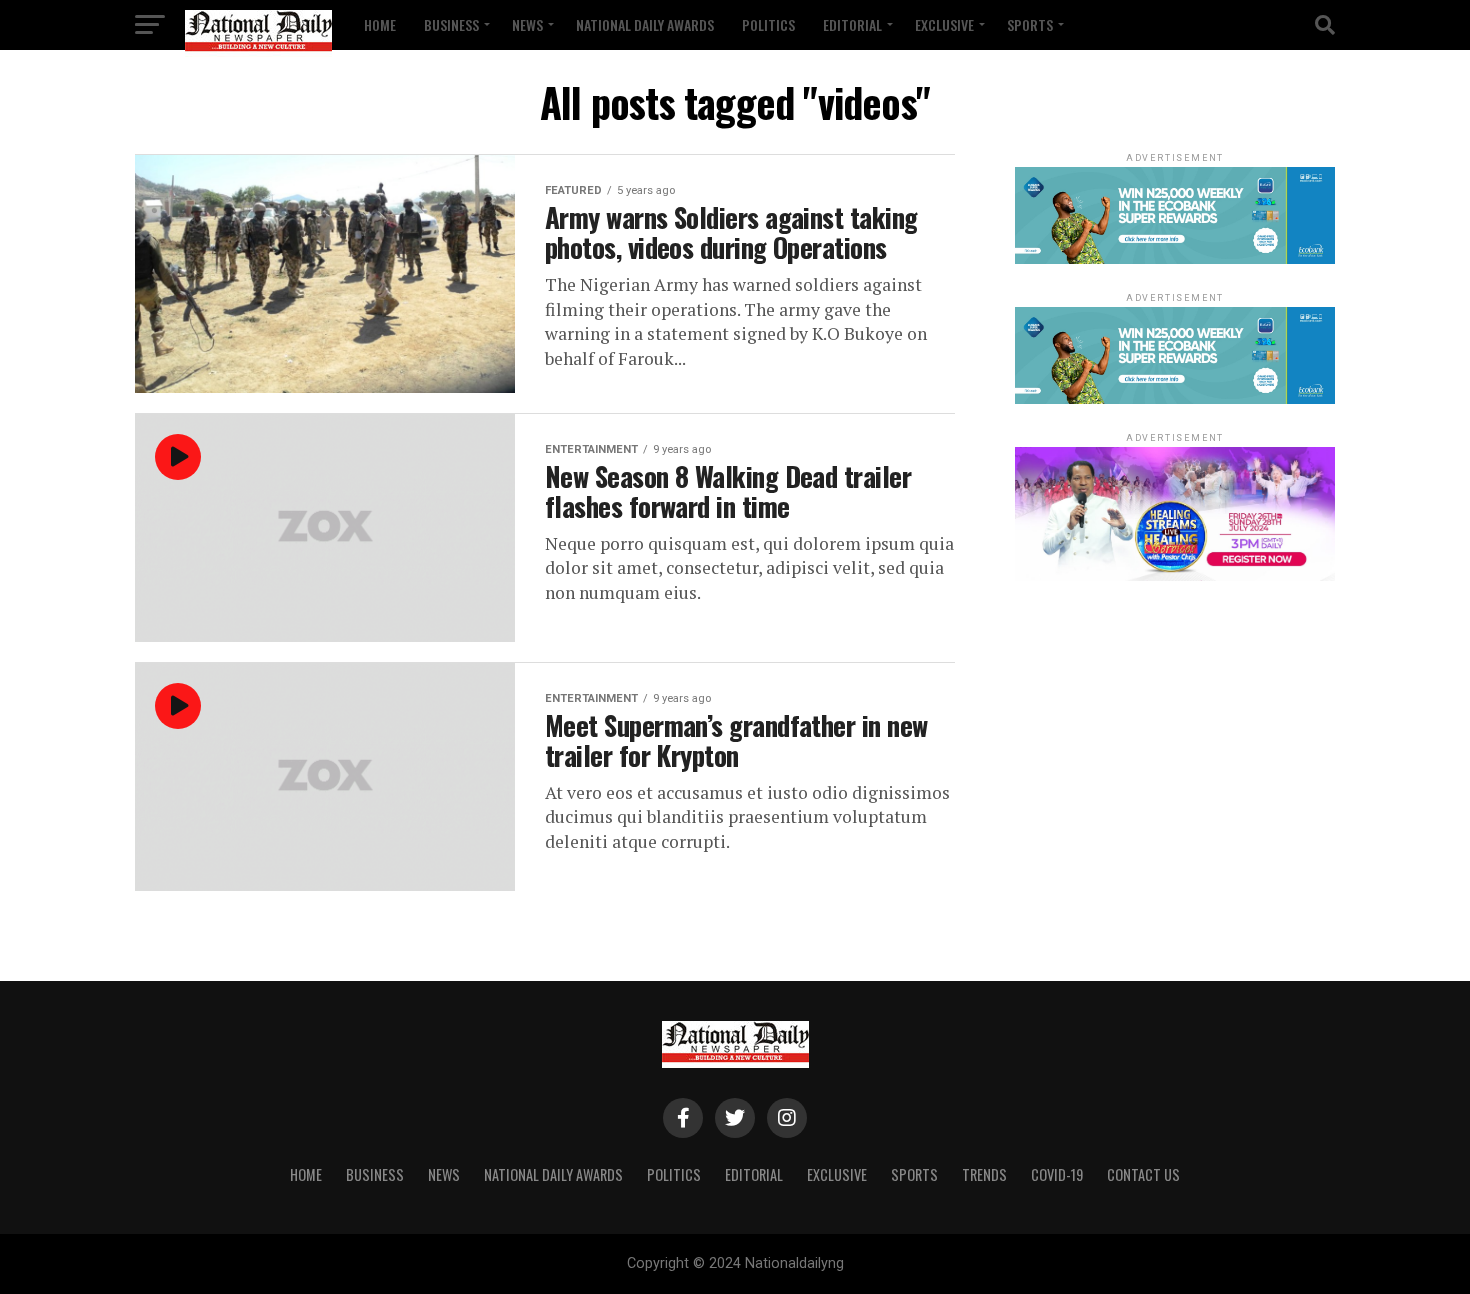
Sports (1030, 24)
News (527, 24)
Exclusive (944, 24)
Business (451, 24)
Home (380, 24)
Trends (984, 1174)
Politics (768, 24)
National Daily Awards (645, 24)
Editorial (852, 24)
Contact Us (1143, 1174)
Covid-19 (1057, 1174)
